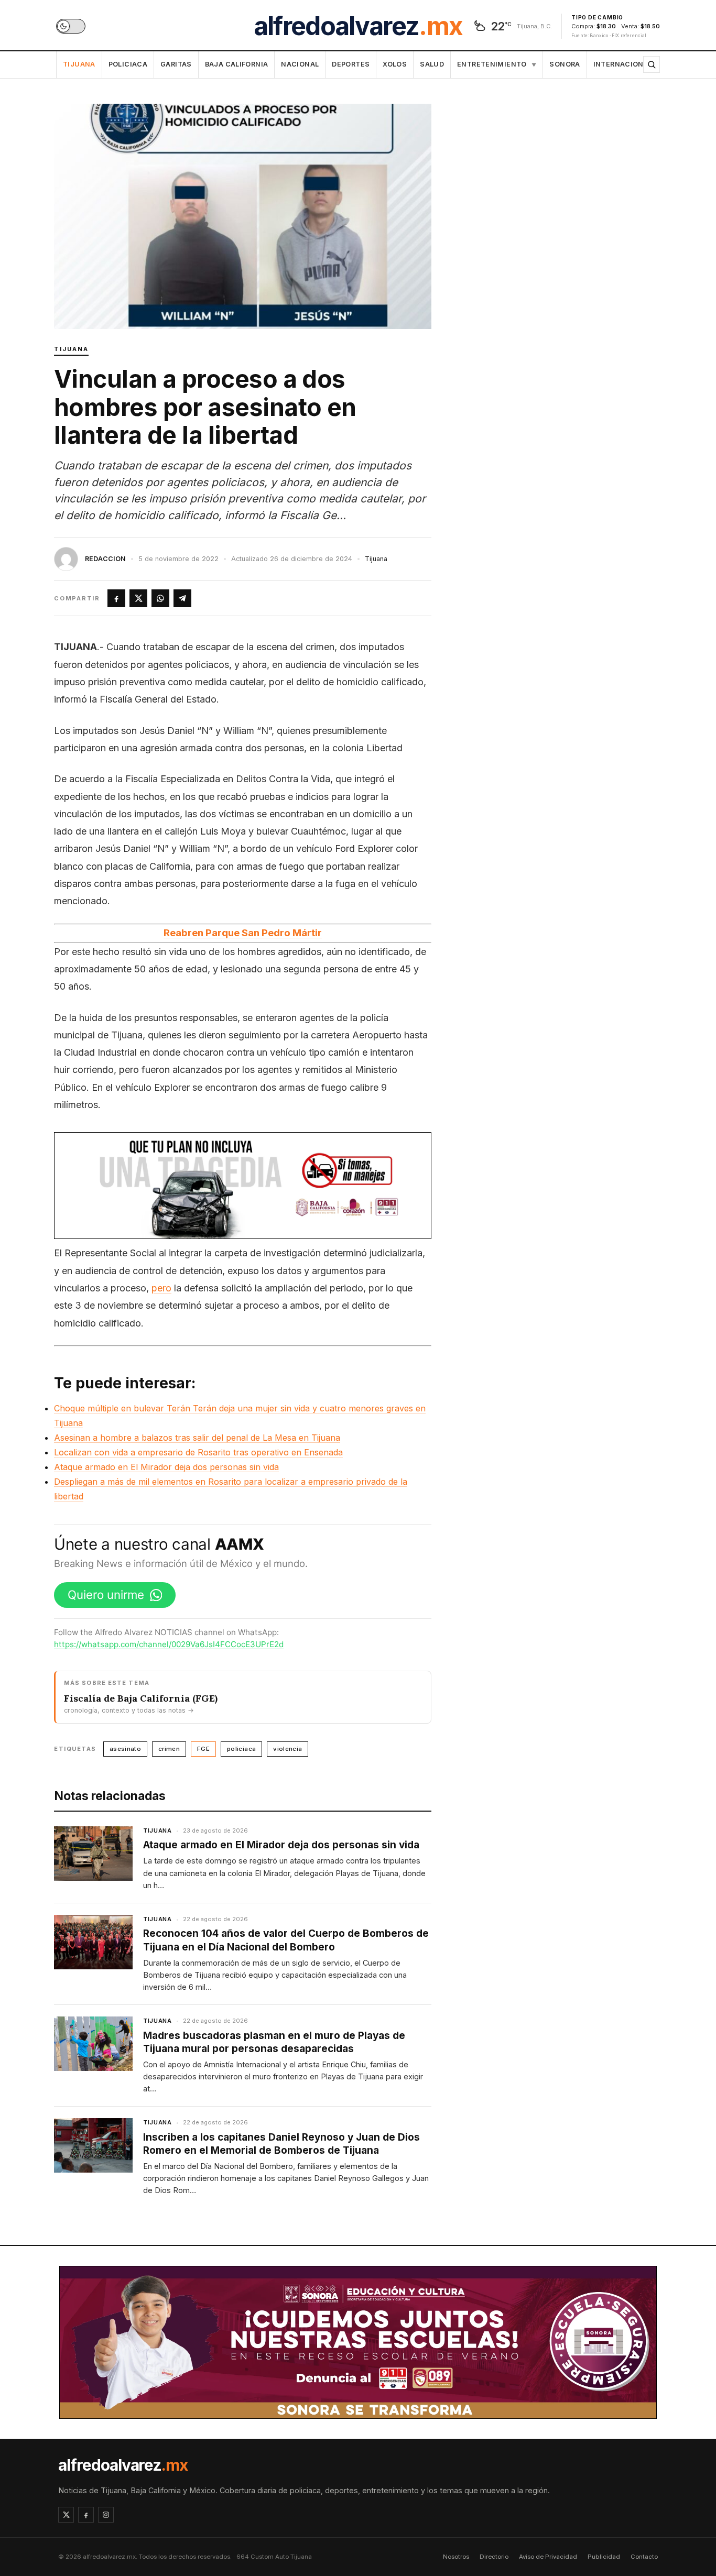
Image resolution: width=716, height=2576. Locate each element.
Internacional (623, 64)
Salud (432, 64)
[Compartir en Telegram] (182, 598)
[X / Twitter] (66, 2515)
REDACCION (105, 559)
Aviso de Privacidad (548, 2557)
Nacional (300, 64)
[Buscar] (652, 64)
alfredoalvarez (358, 26)
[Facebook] (86, 2515)
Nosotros (456, 2557)
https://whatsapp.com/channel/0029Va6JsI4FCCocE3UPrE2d (169, 1644)
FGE (203, 1749)
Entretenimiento (497, 64)
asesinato (125, 1749)
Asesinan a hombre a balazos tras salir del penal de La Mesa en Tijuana (197, 1438)
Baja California (237, 64)
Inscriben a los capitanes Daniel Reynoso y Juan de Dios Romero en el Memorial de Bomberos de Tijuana (281, 2144)
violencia (288, 1749)
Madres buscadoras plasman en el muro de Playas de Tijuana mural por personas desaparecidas (274, 2042)
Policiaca (128, 64)
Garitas (176, 64)
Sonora (565, 64)
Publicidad (604, 2557)
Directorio (494, 2557)
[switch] (71, 26)
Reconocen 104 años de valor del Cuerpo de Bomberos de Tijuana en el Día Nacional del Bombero (286, 1940)
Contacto (644, 2557)
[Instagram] (106, 2515)
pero (161, 1288)
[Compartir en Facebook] (116, 598)
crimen (169, 1749)
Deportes (351, 64)
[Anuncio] (243, 1186)
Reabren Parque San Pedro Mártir (243, 933)
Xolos (395, 64)
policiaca (241, 1749)
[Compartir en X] (138, 598)
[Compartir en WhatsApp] (160, 598)
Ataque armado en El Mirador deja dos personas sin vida (166, 1467)
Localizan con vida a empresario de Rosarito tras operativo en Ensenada (198, 1452)
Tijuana (79, 64)
